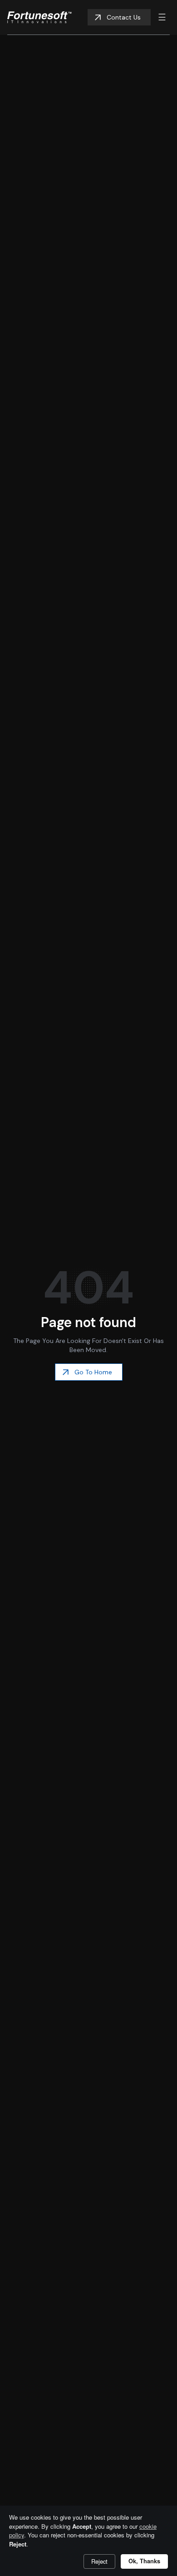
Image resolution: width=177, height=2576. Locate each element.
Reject (99, 2561)
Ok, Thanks (144, 2561)
